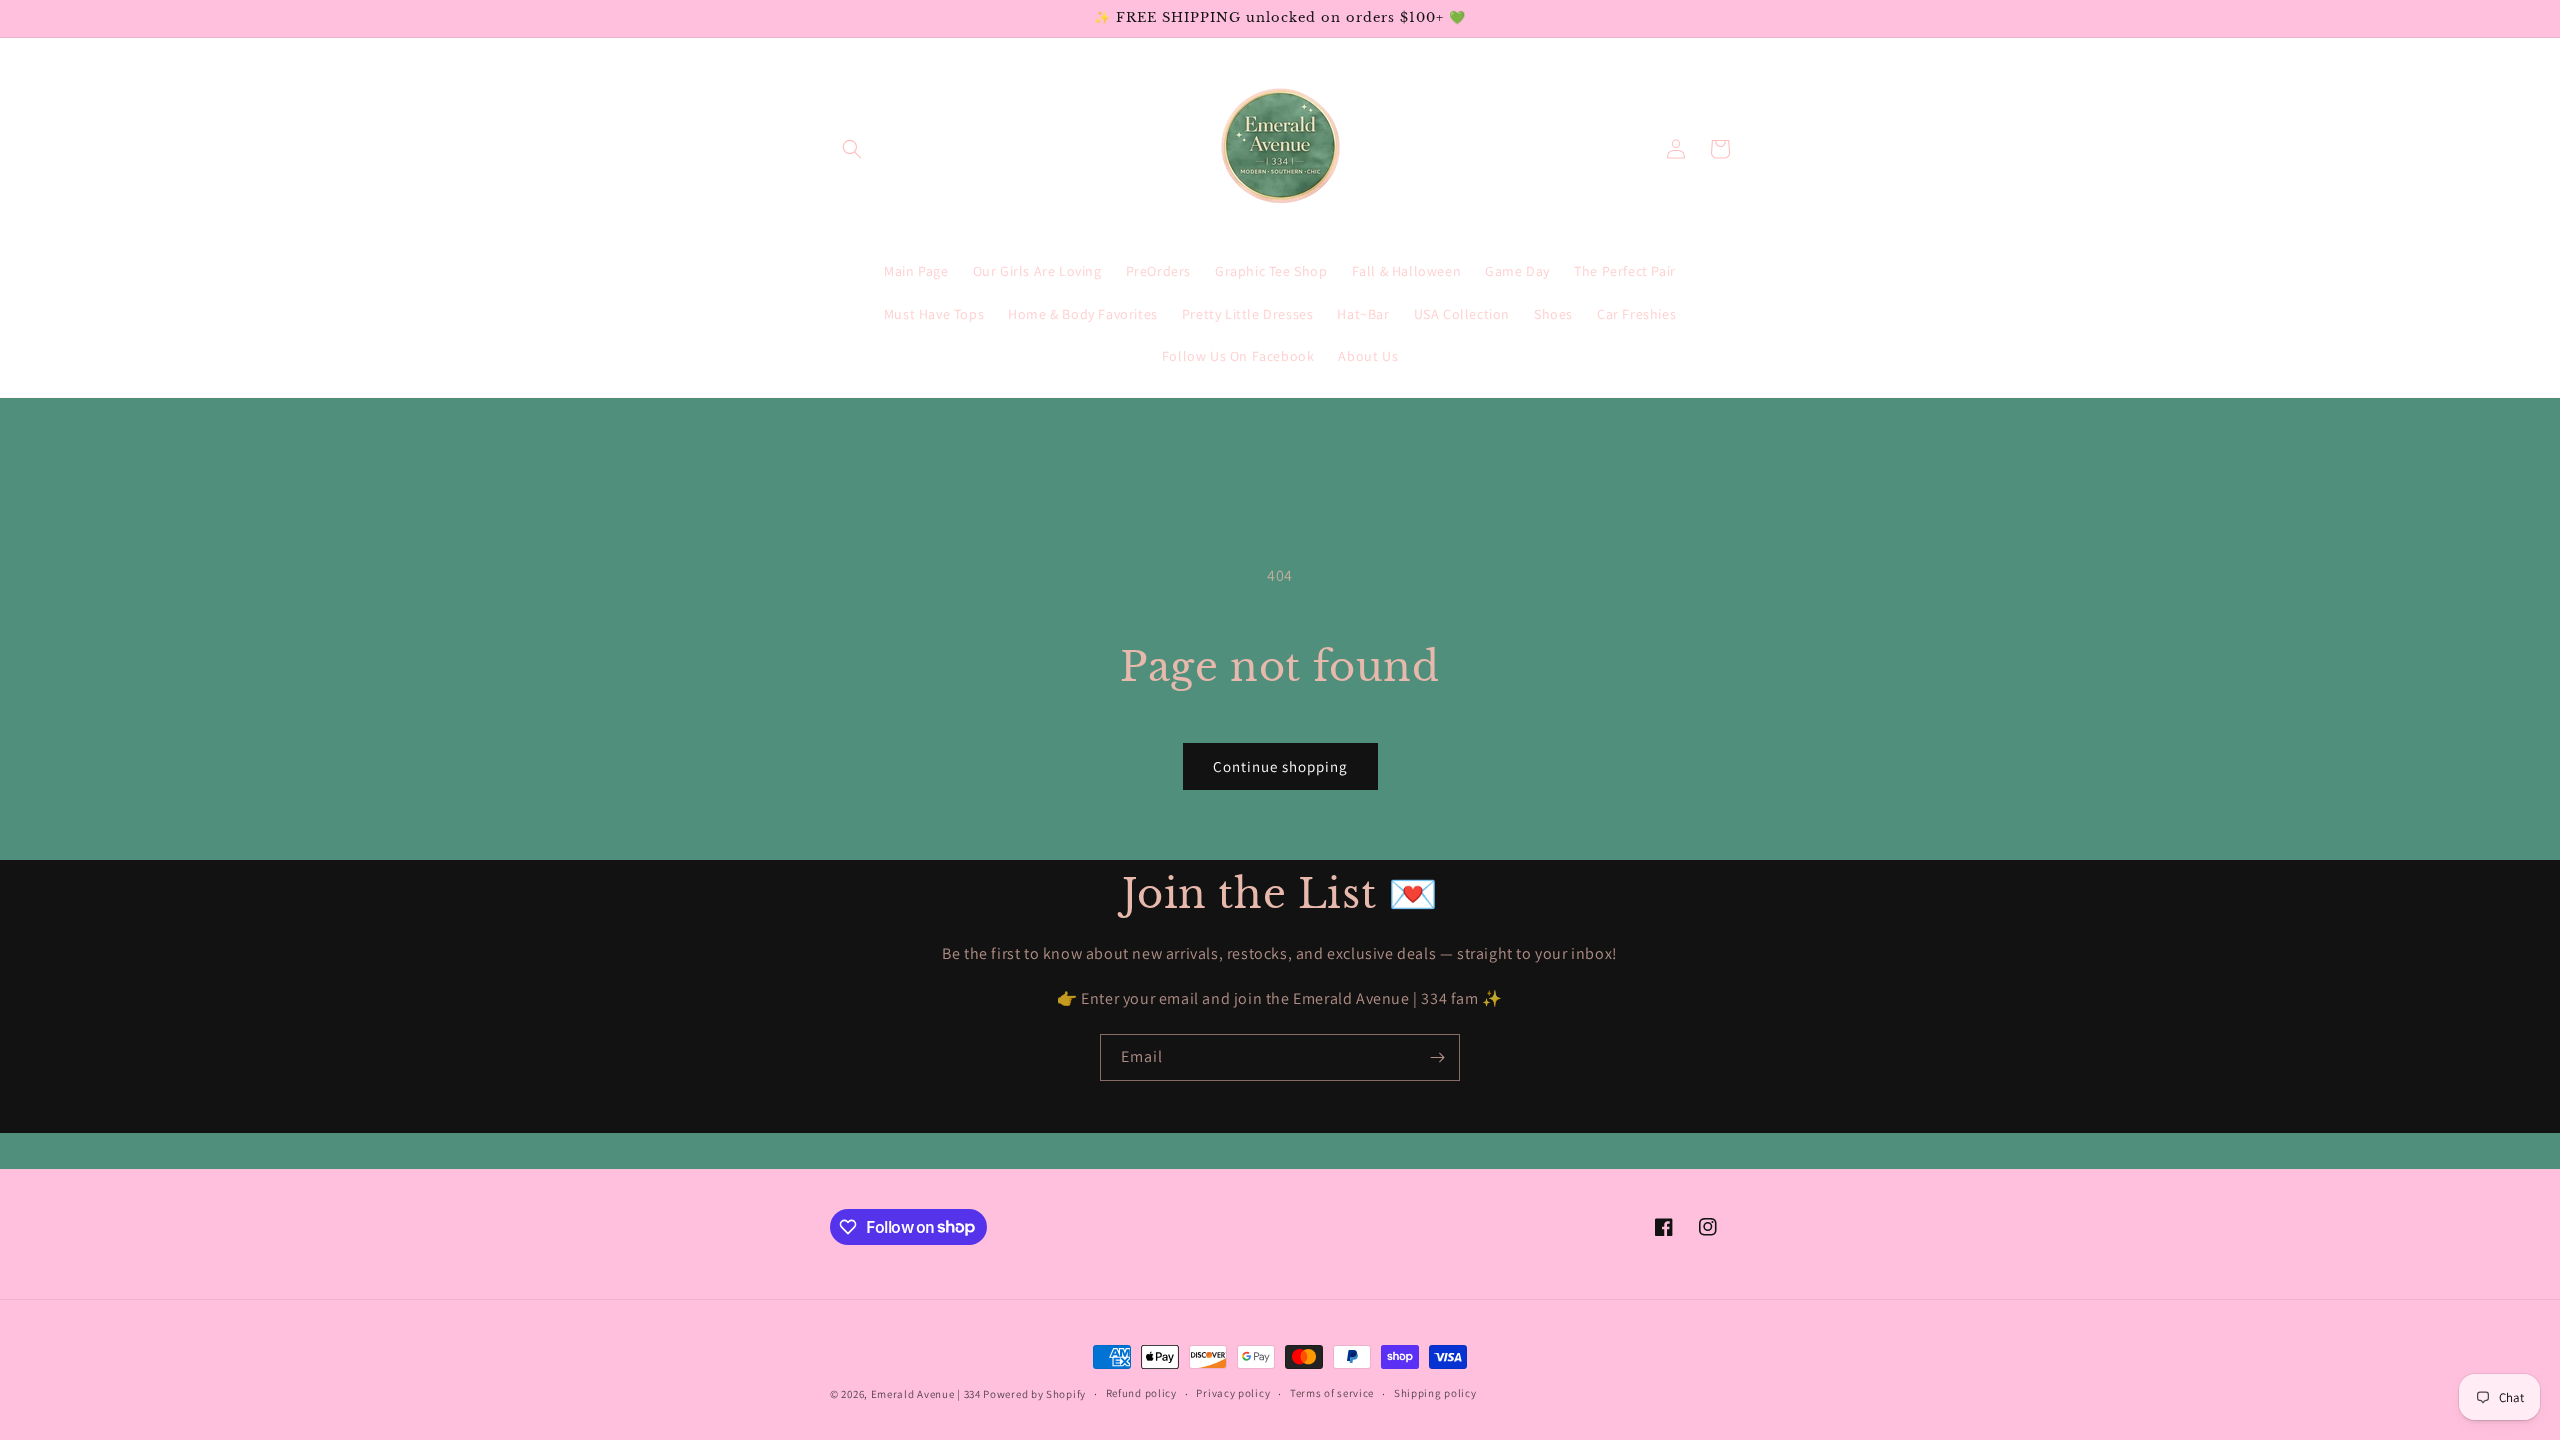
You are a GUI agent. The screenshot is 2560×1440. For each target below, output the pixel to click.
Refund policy (1141, 1393)
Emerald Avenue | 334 (926, 1394)
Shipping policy (1435, 1393)
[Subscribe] (1437, 1057)
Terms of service (1332, 1393)
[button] (852, 149)
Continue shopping (1280, 766)
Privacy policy (1233, 1393)
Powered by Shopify (1034, 1394)
